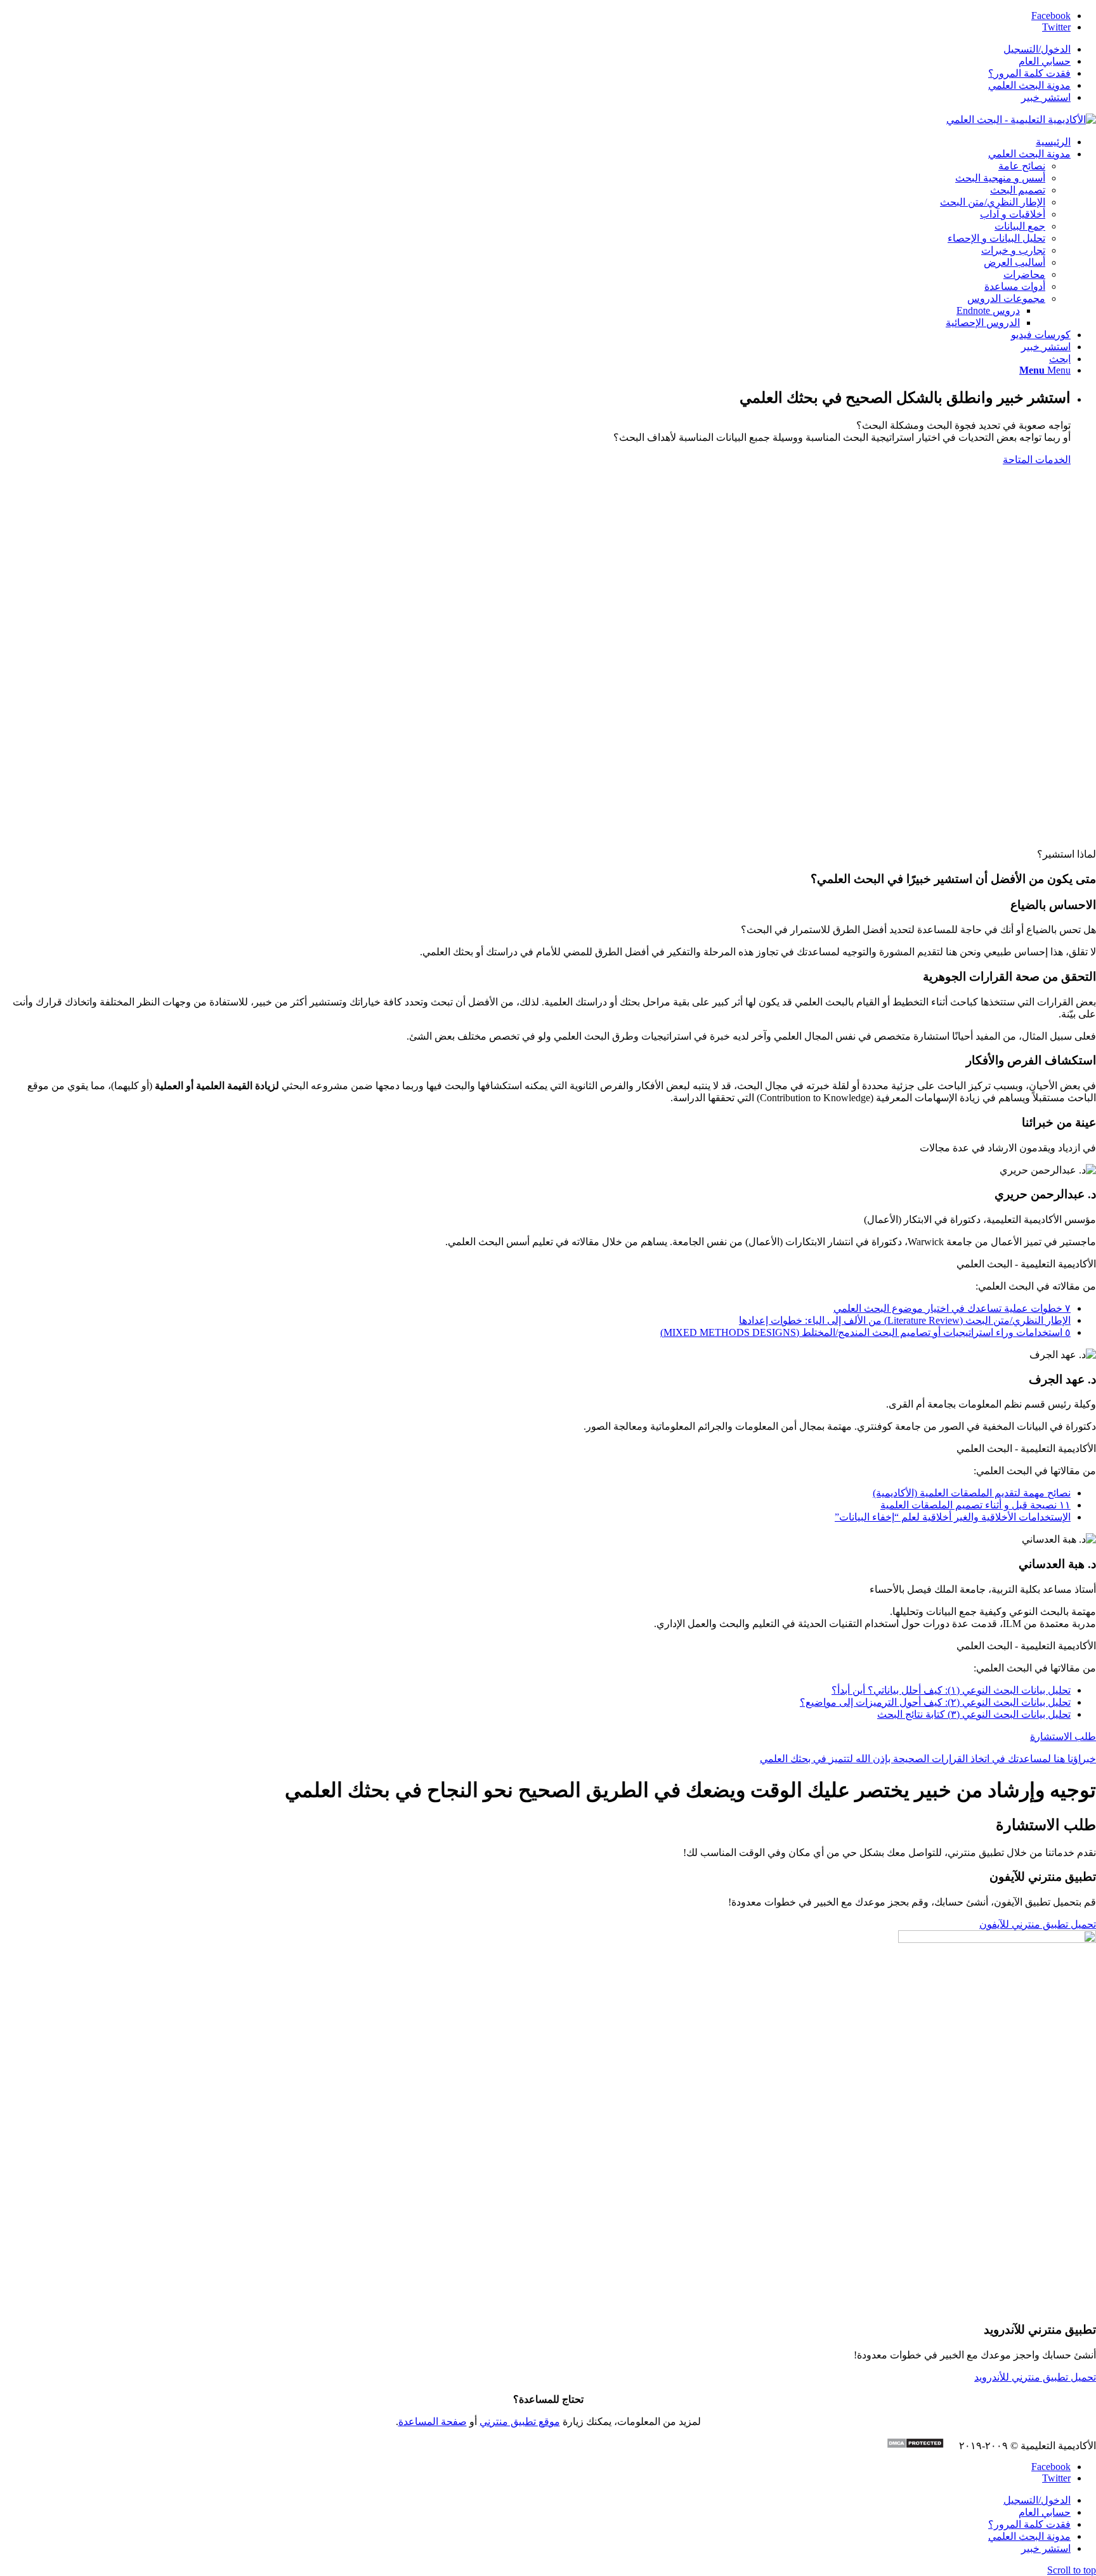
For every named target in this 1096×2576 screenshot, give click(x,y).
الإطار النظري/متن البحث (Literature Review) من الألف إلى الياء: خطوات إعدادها (905, 1320)
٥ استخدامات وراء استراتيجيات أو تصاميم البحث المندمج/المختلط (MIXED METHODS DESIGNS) (865, 1332)
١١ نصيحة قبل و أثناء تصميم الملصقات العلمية (975, 1505)
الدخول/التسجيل (1037, 49)
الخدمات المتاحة (1037, 460)
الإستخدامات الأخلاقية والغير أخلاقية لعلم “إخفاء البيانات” (953, 1517)
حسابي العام (1045, 61)
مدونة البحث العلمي (1029, 85)
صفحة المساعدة (433, 2422)
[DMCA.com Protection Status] (922, 2445)
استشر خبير (1046, 97)
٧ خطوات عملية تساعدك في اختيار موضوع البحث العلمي (952, 1308)
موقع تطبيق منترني (520, 2422)
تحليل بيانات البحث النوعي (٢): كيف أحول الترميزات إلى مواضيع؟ (935, 1702)
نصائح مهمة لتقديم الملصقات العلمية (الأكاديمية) (972, 1493)
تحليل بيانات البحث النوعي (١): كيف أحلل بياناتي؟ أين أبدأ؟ (951, 1690)
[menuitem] (535, 49)
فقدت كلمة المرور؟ (1029, 73)
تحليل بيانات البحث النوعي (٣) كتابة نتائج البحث (974, 1714)
